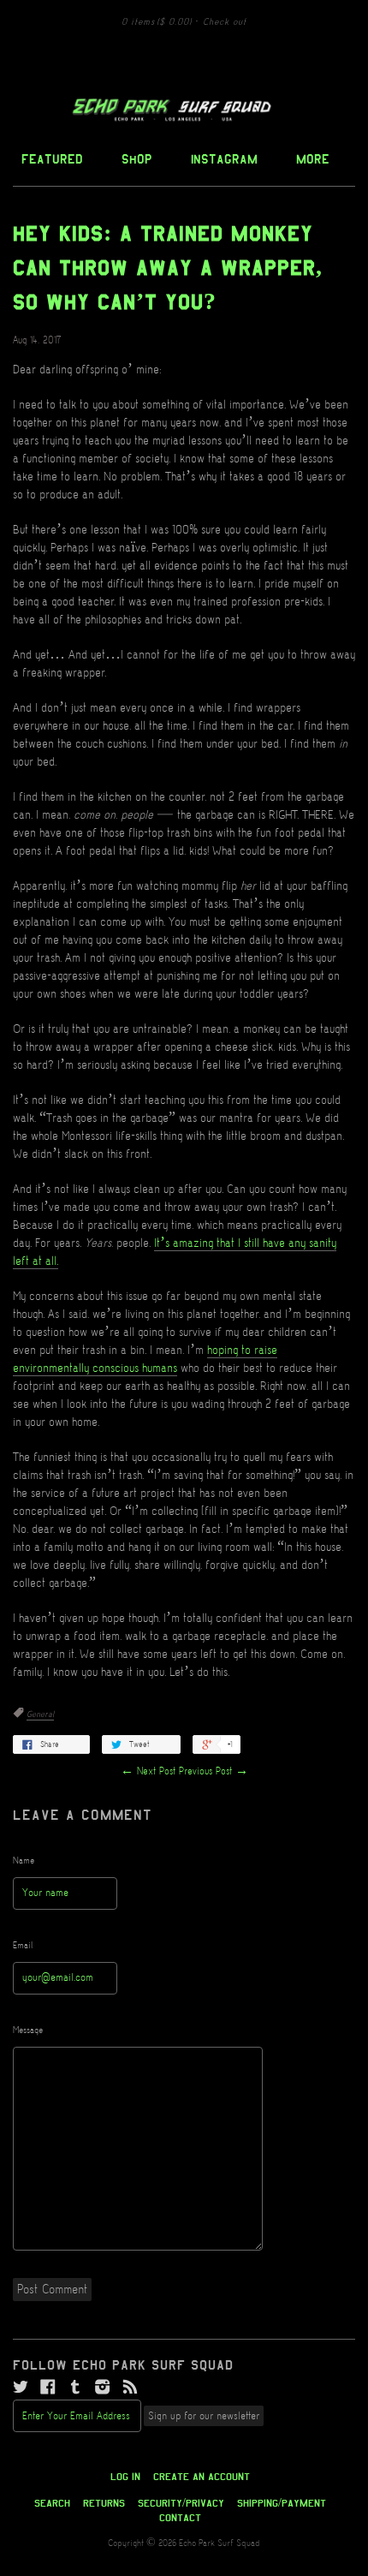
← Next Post (148, 1771)
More (313, 159)
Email (23, 1946)
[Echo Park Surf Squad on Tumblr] (75, 2388)
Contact (180, 2518)
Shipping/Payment (282, 2503)
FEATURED (52, 159)
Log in (125, 2477)
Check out (225, 22)
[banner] (184, 110)
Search (52, 2503)
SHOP (137, 159)
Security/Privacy (181, 2503)
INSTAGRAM (224, 159)
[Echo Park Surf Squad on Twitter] (21, 2388)
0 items (157, 22)
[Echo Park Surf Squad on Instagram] (103, 2388)
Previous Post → (214, 1771)
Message (28, 2030)
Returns (104, 2503)
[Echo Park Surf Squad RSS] (130, 2388)
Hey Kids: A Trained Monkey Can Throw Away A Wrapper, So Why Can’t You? (168, 268)
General (40, 1714)
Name (24, 1861)
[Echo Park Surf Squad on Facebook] (48, 2388)
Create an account (202, 2477)
